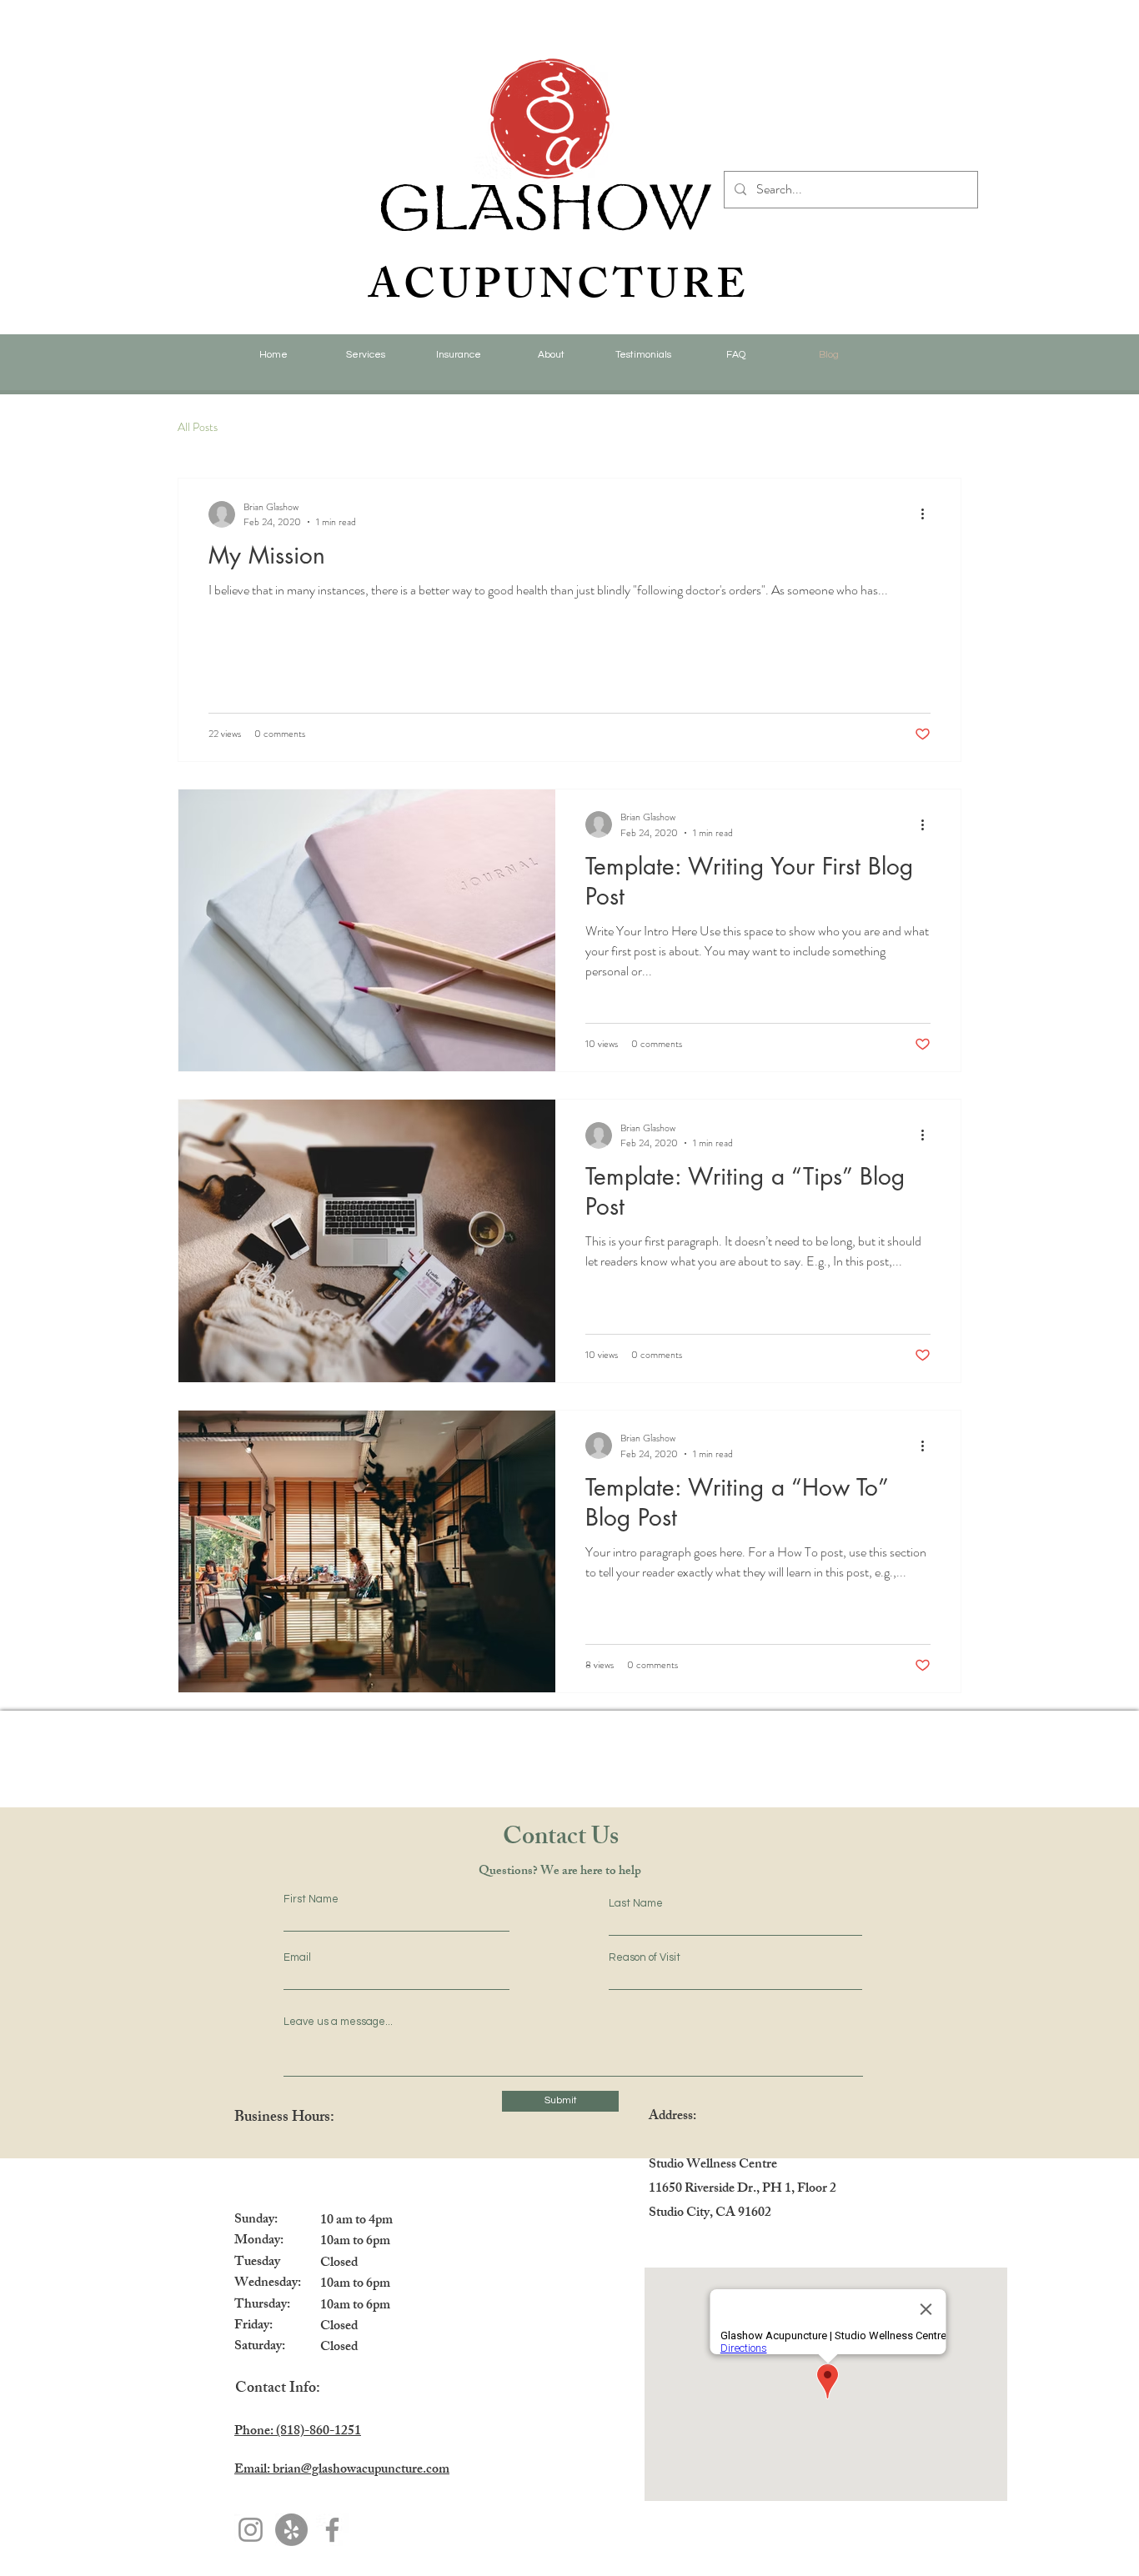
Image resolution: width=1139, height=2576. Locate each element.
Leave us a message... (338, 2022)
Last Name (636, 1904)
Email (297, 1958)
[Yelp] (291, 2530)
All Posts (198, 427)
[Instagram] (251, 2530)
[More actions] (928, 514)
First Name (311, 1899)
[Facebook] (332, 2530)
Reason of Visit (645, 1958)
